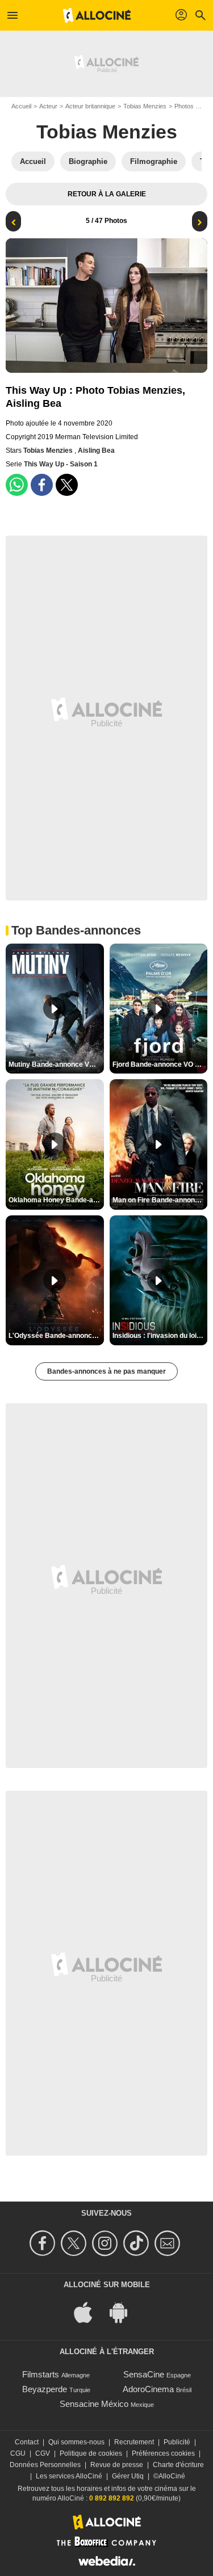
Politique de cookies (91, 2453)
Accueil (21, 106)
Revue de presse (117, 2465)
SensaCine (144, 2374)
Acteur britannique (90, 106)
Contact (27, 2442)
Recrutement (134, 2442)
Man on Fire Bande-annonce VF (160, 1200)
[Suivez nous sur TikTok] (138, 2243)
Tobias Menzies (145, 106)
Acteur (48, 106)
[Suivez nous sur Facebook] (44, 2243)
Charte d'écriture (178, 2465)
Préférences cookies (163, 2453)
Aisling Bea (96, 451)
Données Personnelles (45, 2465)
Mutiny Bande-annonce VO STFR (56, 1064)
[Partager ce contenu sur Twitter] (67, 485)
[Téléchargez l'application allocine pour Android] (124, 2311)
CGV (43, 2453)
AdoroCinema (148, 2389)
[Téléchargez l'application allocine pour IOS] (89, 2311)
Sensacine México (94, 2404)
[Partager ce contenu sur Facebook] (42, 485)
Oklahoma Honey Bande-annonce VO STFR (56, 1200)
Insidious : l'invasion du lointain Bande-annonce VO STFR (160, 1336)
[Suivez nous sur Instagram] (106, 2243)
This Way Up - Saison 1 (61, 464)
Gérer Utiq (128, 2476)
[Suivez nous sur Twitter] (75, 2243)
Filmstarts (41, 2374)
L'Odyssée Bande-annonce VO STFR (56, 1336)
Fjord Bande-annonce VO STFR (160, 1064)
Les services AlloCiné (69, 2476)
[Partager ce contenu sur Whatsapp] (17, 485)
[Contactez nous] (169, 2243)
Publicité (177, 2442)
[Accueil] (97, 15)
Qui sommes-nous (76, 2442)
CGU (18, 2453)
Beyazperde (45, 2389)
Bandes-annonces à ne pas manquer (106, 1371)
